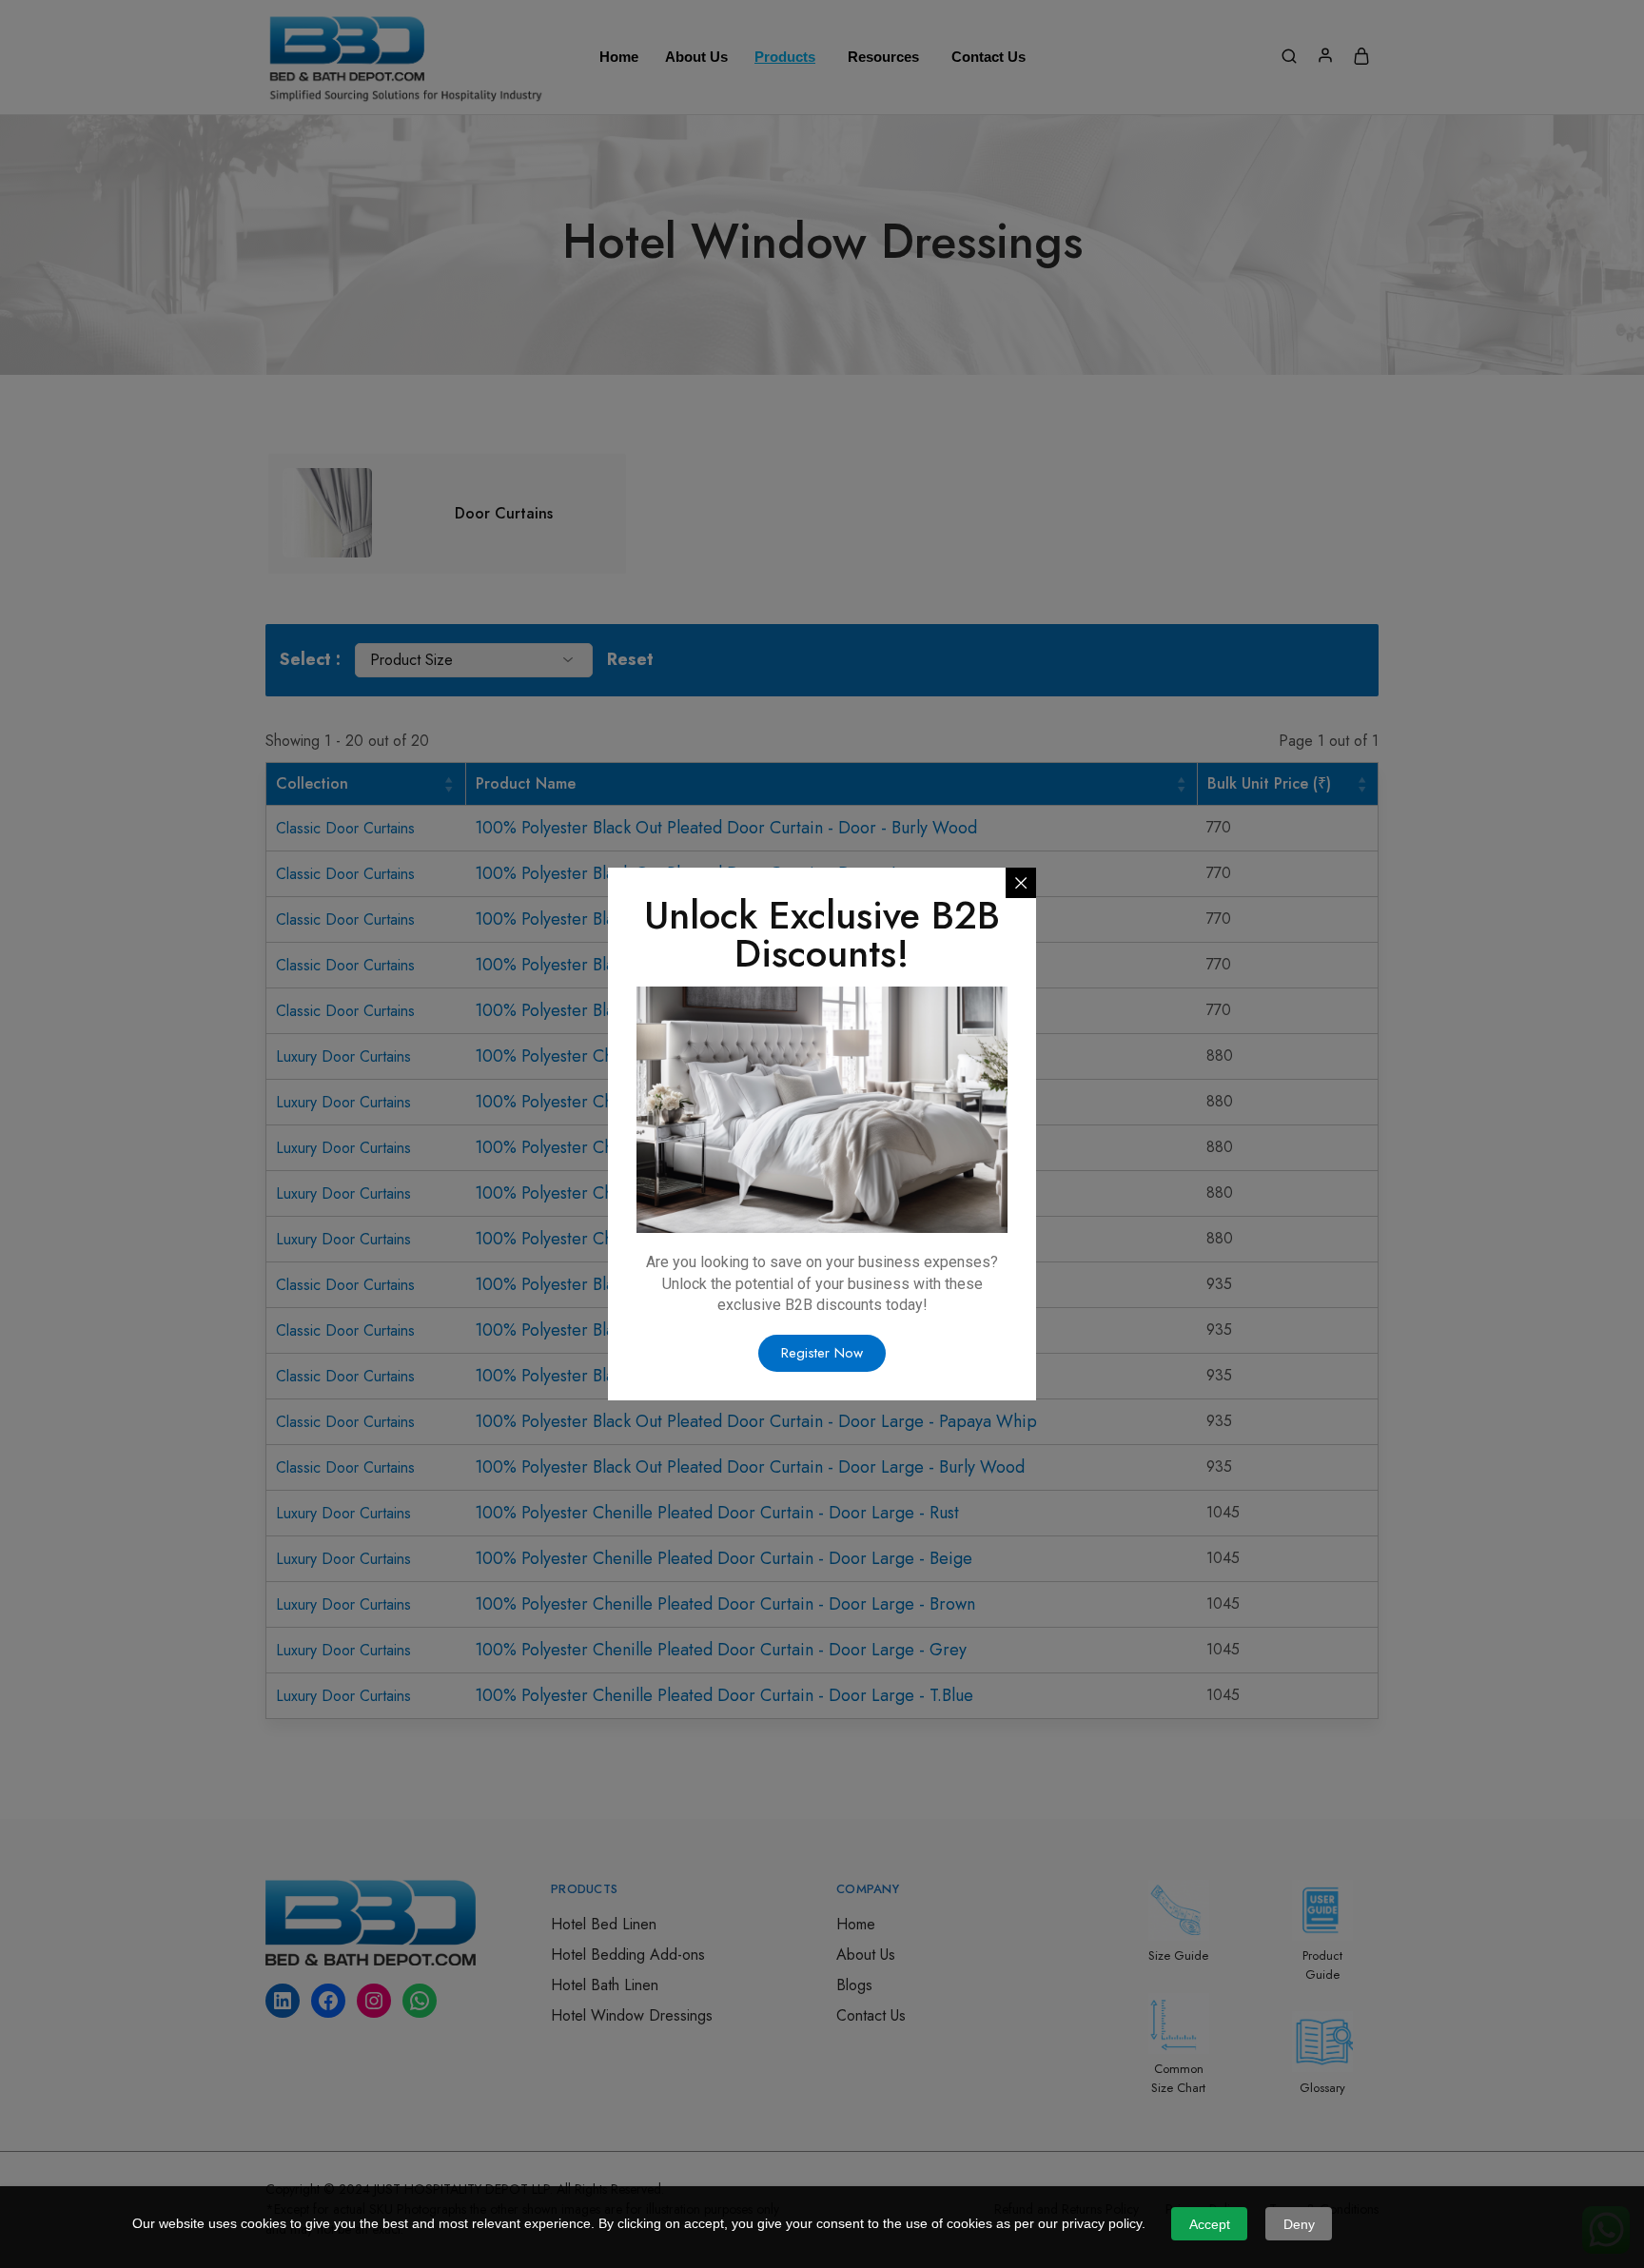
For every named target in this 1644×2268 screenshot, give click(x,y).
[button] (822, 1353)
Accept (1210, 2224)
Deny (1299, 2224)
